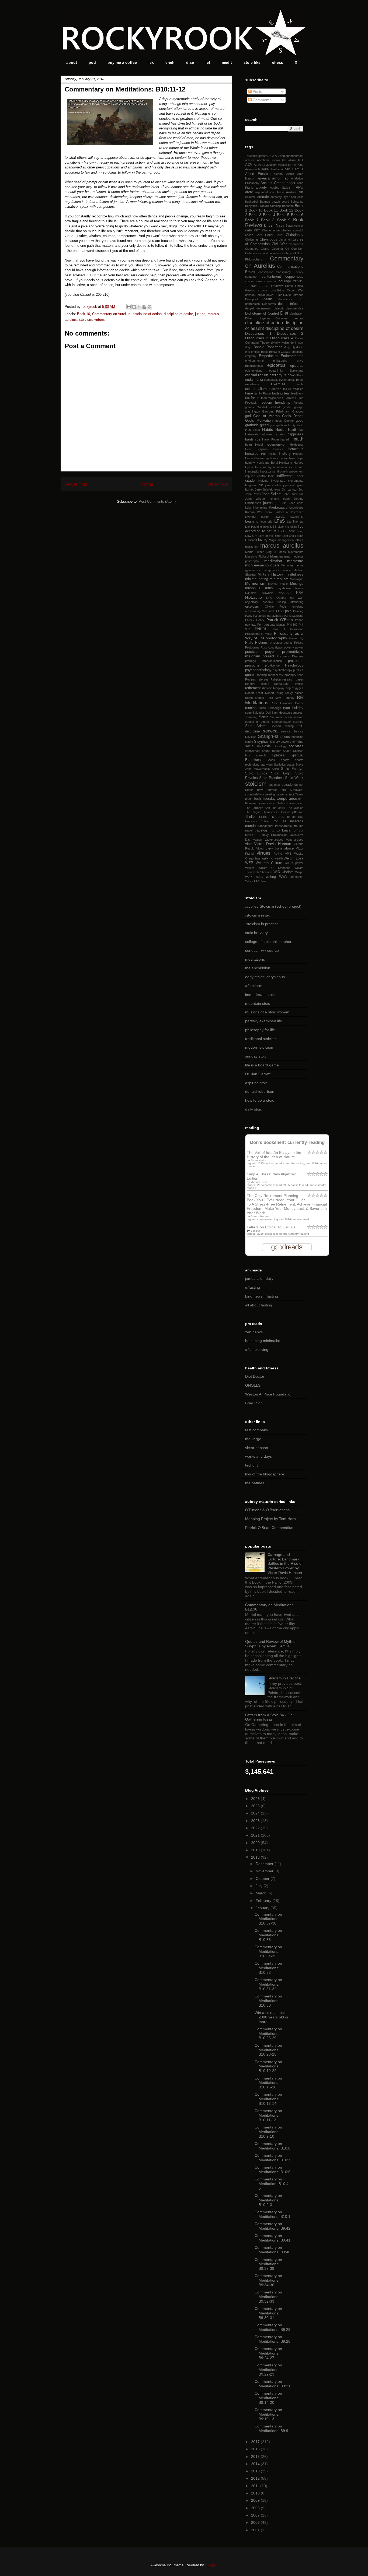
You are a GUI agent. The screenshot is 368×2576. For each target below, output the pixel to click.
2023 (256, 1821)
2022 (256, 1828)
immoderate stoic (260, 995)
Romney (289, 698)
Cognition (297, 249)
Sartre (264, 717)
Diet (284, 313)
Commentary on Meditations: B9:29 (272, 2327)
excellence (252, 384)
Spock (271, 760)
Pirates (293, 638)
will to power (294, 863)
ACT (300, 160)
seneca (270, 731)
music (284, 584)
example (290, 380)
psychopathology (258, 670)
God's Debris (293, 416)
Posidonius (252, 647)
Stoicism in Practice (284, 1678)
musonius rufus (259, 588)
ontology (298, 607)
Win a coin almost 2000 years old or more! (272, 2017)
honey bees (288, 458)
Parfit (287, 616)
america (263, 178)
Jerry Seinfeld (264, 489)
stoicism (86, 320)
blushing (275, 206)
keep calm (296, 503)
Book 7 (252, 220)
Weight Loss (294, 858)
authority (276, 197)
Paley (249, 616)
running (251, 708)
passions (297, 616)
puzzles (298, 670)
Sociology (280, 746)
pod (92, 62)
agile (265, 169)
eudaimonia (254, 380)
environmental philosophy (266, 361)
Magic (273, 540)
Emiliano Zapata (280, 352)
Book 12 (287, 210)
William (250, 868)
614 (269, 156)
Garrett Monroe (260, 1216)
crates (263, 286)
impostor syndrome (273, 471)
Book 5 (283, 215)
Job (301, 489)
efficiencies (252, 352)
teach (249, 799)
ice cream (296, 467)
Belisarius (297, 202)
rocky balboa (294, 693)
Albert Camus (292, 169)
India (271, 476)
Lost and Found (293, 536)
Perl (260, 625)
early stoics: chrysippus (265, 977)
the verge (253, 1439)
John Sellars (272, 494)
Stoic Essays (292, 769)
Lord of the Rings (270, 536)
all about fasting (259, 1305)
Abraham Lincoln (268, 160)
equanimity (276, 371)
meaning (285, 556)
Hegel (259, 445)
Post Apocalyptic (272, 647)
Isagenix (251, 485)
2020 (256, 1843)
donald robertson (260, 1091)
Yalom (249, 881)
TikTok (263, 817)
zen (257, 881)
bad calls (297, 197)
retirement (253, 688)
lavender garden (258, 517)
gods (279, 421)
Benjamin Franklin (257, 206)
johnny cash (280, 499)
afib (257, 169)
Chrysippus (268, 239)
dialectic (279, 308)
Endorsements (292, 356)
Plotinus (261, 643)
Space (287, 751)
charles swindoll (292, 230)
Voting (278, 854)
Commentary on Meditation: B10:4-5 (272, 2184)
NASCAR (285, 593)
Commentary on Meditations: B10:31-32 (268, 1984)
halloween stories (273, 434)
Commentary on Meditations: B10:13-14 (268, 2099)
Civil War (279, 244)
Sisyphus (261, 742)
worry (259, 877)
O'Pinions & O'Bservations (267, 1510)
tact (291, 794)
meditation (273, 561)
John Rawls (253, 494)
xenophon (297, 877)
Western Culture (269, 863)
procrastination (272, 661)
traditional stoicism (261, 1039)
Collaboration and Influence (263, 253)
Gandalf (262, 407)
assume (250, 197)
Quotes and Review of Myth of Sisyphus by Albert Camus (271, 1644)
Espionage (296, 371)
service (286, 731)
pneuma (276, 643)
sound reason (272, 751)
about (72, 62)
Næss (299, 588)
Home (147, 484)
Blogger (211, 2565)
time (281, 817)
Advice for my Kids (291, 165)
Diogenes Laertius (289, 318)
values (258, 840)
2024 (256, 1813)
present (268, 656)
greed (264, 425)
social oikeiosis (258, 746)
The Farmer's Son (258, 808)
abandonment (294, 156)
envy (300, 361)
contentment (271, 277)
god (248, 416)
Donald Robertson (268, 347)
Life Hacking (254, 527)
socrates (296, 746)
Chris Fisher (265, 235)
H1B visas (253, 430)
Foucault (251, 403)
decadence (285, 299)
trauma (299, 826)
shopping (297, 737)
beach (276, 202)
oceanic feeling (274, 602)
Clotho (265, 249)
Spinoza (278, 755)
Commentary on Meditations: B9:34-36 (268, 2280)
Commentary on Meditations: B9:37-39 (268, 2264)
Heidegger (297, 445)
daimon (250, 295)
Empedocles (269, 356)
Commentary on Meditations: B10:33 (268, 1968)
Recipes (251, 679)
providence (272, 665)
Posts (257, 91)
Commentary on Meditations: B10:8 (272, 2146)
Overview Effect (273, 611)
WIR (277, 872)
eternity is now (282, 375)
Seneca (255, 1231)
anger (291, 183)
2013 (256, 2471)
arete (249, 192)
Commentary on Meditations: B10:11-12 (268, 2115)
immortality (252, 471)
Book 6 (297, 215)
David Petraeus (293, 295)
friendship (283, 403)
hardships (253, 439)
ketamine (261, 508)
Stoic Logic (281, 773)
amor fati (280, 178)
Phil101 (261, 629)
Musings (297, 584)
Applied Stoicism (282, 188)
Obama (281, 598)
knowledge (296, 508)
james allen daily (259, 1278)
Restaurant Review (289, 684)
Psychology (294, 665)
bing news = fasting (262, 1296)
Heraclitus (296, 449)
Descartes (269, 304)
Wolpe (299, 872)
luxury (263, 540)
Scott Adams (256, 726)
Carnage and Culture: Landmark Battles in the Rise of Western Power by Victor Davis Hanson (285, 1564)
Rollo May (274, 698)
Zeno (264, 881)
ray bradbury (287, 675)
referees (263, 679)
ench (170, 62)
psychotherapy (282, 670)
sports (285, 760)
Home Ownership (257, 458)
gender (287, 407)
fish (247, 398)
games (250, 407)
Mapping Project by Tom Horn (270, 1519)
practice (251, 652)
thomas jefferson (292, 812)
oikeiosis (252, 607)
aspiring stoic (256, 1083)
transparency (284, 826)
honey (274, 458)
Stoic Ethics (256, 773)
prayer (270, 652)
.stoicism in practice (262, 924)
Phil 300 (292, 625)
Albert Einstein (258, 174)
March (262, 1893)
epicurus (297, 366)
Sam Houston (281, 713)
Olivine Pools (276, 607)
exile (300, 384)
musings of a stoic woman (267, 1012)
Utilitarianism (279, 835)
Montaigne (297, 579)
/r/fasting (253, 1287)
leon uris (267, 521)
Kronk (268, 512)
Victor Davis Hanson (273, 844)
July (260, 1886)
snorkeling (297, 742)
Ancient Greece (273, 183)
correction (271, 281)
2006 (256, 2522)
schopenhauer (282, 722)
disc (190, 62)
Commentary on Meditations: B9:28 (272, 2339)
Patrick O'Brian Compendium (270, 1528)
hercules (252, 454)
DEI (301, 299)
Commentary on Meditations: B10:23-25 (268, 2050)
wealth (279, 858)
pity (301, 638)
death (268, 299)
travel (249, 830)
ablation (250, 160)
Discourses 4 (282, 338)
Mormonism (255, 583)
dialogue (291, 308)
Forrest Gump (294, 398)
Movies (273, 584)
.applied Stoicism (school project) (273, 906)
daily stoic (254, 1109)
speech (261, 755)
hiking (273, 454)
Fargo (267, 393)
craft (254, 286)
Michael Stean (259, 1182)
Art (301, 192)
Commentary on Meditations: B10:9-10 (268, 2132)
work (249, 877)
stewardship (262, 769)
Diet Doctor (255, 1376)
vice (248, 844)
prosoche (252, 665)
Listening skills (287, 527)
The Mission (295, 808)
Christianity (295, 235)
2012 (256, 2478)
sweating (269, 794)
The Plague (253, 812)
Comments (261, 100)
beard (285, 202)
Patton (299, 620)
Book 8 (268, 220)
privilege (251, 661)
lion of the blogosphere (265, 1474)
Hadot (280, 429)
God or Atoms (266, 416)
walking (267, 858)
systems (282, 794)
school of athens (257, 722)
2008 (256, 2508)
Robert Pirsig (274, 693)
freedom (266, 403)
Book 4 (269, 215)
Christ (280, 235)
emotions (297, 352)
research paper (293, 679)
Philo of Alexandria (287, 629)
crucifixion (277, 290)
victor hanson (257, 1448)
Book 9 (284, 220)
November (265, 1871)
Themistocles (271, 812)
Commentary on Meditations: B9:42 (272, 2226)
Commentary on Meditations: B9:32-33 (268, 2297)
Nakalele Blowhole (259, 593)
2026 (256, 1799)
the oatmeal (255, 1483)
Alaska (275, 169)
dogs (248, 347)
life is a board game (262, 1065)
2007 (256, 2515)
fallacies (298, 389)
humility (250, 463)
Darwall (260, 295)
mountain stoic (258, 1003)
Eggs (264, 352)
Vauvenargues (274, 840)
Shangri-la (268, 736)
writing (271, 877)
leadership (297, 517)
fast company (257, 1430)
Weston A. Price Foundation (269, 1394)
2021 (256, 1835)
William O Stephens (274, 868)
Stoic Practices (271, 778)
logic (291, 531)
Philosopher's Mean (259, 634)
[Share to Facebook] (144, 307)
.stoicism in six (257, 915)
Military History (270, 574)
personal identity (275, 625)
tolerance (251, 821)
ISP (261, 485)
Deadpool (251, 299)
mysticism (284, 588)
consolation (266, 272)
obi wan (297, 598)
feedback (297, 393)
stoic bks (252, 62)
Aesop (249, 169)
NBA (300, 593)
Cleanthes (252, 249)
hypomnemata (278, 467)
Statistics (280, 764)
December (265, 1864)
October (263, 1879)
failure (287, 389)
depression (252, 304)
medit (227, 62)
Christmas (252, 239)
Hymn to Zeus (256, 467)
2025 (256, 1806)
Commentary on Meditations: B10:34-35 (268, 1951)
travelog (261, 830)
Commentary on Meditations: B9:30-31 (268, 2313)
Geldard (275, 407)
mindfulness (294, 575)
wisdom (288, 872)
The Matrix (279, 808)
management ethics (290, 540)
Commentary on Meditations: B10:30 (268, 2001)
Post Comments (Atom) (157, 501)
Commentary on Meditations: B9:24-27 (268, 2353)
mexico (286, 570)
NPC (269, 598)
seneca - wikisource (262, 950)
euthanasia (271, 380)
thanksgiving (295, 803)
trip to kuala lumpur (286, 830)
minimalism (279, 579)
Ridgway (279, 688)
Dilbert (249, 318)
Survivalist (297, 790)
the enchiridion (258, 968)
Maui (274, 556)
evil (281, 380)
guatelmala (283, 425)
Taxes (299, 794)
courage (285, 281)
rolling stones (255, 698)
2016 (256, 2449)
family (258, 393)
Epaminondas (254, 366)
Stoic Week (294, 778)
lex (151, 62)
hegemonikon (276, 445)
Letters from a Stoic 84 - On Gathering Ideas (269, 1717)
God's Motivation (259, 421)
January (263, 1908)
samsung (251, 717)
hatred (285, 439)
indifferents (285, 476)
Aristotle (291, 192)
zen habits (254, 1332)
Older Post (218, 484)
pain (288, 611)
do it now (297, 343)
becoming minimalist (263, 1341)
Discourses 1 (258, 333)
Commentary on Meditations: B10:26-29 (268, 2034)
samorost (297, 713)
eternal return (257, 375)
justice (200, 314)
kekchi (249, 508)
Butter (289, 225)
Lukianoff (251, 540)
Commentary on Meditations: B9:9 (271, 2428)
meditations (255, 959)
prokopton (296, 661)
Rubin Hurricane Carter (287, 703)
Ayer (287, 197)
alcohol (279, 174)
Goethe (289, 421)
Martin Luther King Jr (261, 552)
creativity (277, 286)
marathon (251, 547)
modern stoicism (259, 1047)
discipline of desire (178, 314)
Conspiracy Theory (290, 272)
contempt (251, 277)
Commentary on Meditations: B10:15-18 (268, 2083)
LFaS (280, 521)
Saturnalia (277, 717)
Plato (249, 643)
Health (297, 439)
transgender (265, 826)
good (300, 421)
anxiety (261, 188)
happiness (295, 434)
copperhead (294, 277)
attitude (263, 197)
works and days (258, 1456)
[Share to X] (139, 307)
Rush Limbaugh (270, 708)
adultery (271, 165)
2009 (256, 2500)
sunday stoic (256, 1056)
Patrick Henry (255, 620)
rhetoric (267, 688)
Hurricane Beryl (267, 463)
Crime (289, 286)
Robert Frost (254, 693)
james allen (273, 485)
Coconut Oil (280, 249)
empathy (251, 356)
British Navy (274, 225)
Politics (299, 643)
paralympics (275, 616)
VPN (288, 854)
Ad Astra (259, 165)
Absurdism (289, 160)
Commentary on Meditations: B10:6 (272, 2170)
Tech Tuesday (264, 799)
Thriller (250, 817)
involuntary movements (287, 481)
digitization (297, 313)
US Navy (262, 835)
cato (249, 230)
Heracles (277, 449)
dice (301, 308)
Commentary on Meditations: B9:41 (272, 2238)
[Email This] (129, 307)
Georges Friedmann (276, 411)
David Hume (274, 295)
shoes (285, 737)
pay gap (251, 625)
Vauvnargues (295, 840)
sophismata (253, 751)
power (299, 647)
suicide (287, 785)
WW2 (283, 877)
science (298, 722)
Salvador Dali (261, 713)
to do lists (295, 817)
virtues (100, 320)
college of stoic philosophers (269, 942)
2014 (256, 2464)
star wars (267, 764)
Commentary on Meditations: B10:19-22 (268, 2066)
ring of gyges (295, 688)
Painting (298, 611)
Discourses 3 (257, 338)
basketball (252, 202)
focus (255, 398)
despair (250, 308)
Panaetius (260, 616)
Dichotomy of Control (262, 313)
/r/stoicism (254, 986)
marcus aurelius (282, 546)
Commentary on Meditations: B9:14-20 (268, 2398)
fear (287, 393)
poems (288, 643)
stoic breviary (256, 933)
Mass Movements (291, 552)
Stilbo (275, 769)
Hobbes (298, 454)
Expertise (275, 389)
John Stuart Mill (293, 494)
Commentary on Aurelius (111, 314)
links (266, 527)
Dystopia (298, 347)
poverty (289, 647)
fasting (277, 393)
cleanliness (296, 244)
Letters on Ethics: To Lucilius (271, 1227)
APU (300, 187)
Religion (276, 679)
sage (248, 713)
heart (249, 445)
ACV (249, 165)
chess (278, 62)
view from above (280, 848)
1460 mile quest (255, 156)
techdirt (251, 1465)
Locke (282, 531)
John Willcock (256, 499)
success (274, 785)
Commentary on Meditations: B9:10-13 (268, 2414)
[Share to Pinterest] (150, 307)
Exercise (278, 384)
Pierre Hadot (258, 1160)
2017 (256, 2442)
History (285, 453)
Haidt (292, 430)
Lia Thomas (295, 521)
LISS (273, 527)
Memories (287, 565)
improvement (295, 471)
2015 (256, 2457)
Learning (252, 521)
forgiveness (275, 398)
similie (249, 742)
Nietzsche (254, 597)
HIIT (264, 454)
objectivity (252, 602)
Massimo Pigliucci (257, 556)
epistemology (254, 371)
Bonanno (288, 206)
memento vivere (267, 565)
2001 (256, 2530)
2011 (256, 2486)
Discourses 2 (290, 333)
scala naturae (294, 717)
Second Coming (282, 726)
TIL (272, 817)
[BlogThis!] (134, 307)
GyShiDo (297, 425)
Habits (268, 429)
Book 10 (84, 314)
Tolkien (266, 821)
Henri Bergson (256, 449)
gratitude (252, 425)
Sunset (299, 785)
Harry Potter (271, 439)
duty (287, 347)
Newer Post (76, 484)
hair (301, 430)
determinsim (264, 308)
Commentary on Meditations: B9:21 (272, 2384)
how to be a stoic (260, 1100)
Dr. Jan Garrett (258, 1074)
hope (300, 458)
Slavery (275, 742)
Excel (300, 380)
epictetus (276, 365)
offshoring (297, 602)
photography (276, 638)
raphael (273, 675)
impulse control (256, 476)
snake (285, 742)
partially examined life (264, 1021)
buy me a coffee (122, 62)
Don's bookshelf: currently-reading (287, 1142)
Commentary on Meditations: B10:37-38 (268, 1919)
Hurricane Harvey (291, 463)
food (264, 398)
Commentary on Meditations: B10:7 (272, 2158)
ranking (262, 675)
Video (260, 848)
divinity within (280, 343)
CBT (257, 230)
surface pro (277, 790)
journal (268, 503)
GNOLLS (253, 1385)
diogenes (265, 318)
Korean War (254, 512)
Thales (281, 803)
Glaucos (298, 411)
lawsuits (280, 517)
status (291, 764)
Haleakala (252, 434)
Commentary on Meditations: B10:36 (268, 1935)
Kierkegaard (278, 508)
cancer (299, 225)
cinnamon (285, 239)
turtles (249, 835)
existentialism (256, 389)
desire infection (291, 304)
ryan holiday (293, 708)
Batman (265, 202)
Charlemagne (271, 230)
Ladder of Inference (289, 512)
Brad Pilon (254, 1403)
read (300, 675)
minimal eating (257, 579)
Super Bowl (254, 790)
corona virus (254, 281)
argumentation (265, 192)
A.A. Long (278, 156)
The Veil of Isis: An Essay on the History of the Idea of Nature (274, 1155)
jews (277, 489)
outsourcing (253, 611)
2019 (256, 1850)
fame (249, 393)
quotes (250, 675)
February (264, 1901)
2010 (256, 2493)
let (208, 62)
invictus (263, 481)
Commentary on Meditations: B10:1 (272, 2214)
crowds (263, 290)
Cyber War (295, 290)
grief (273, 425)
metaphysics (271, 570)
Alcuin (290, 174)
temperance (287, 798)
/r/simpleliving (257, 1349)
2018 (256, 1857)
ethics (299, 375)
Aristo (280, 192)
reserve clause (257, 684)
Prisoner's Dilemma (290, 656)
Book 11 (271, 210)
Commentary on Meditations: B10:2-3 (268, 2200)
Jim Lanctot (290, 489)
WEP (249, 863)
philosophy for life (260, 1030)
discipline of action (147, 314)
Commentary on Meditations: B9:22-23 (268, 2370)
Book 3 (255, 215)
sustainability (254, 794)
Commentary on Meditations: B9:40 (272, 2250)
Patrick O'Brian (280, 620)
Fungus (298, 403)
